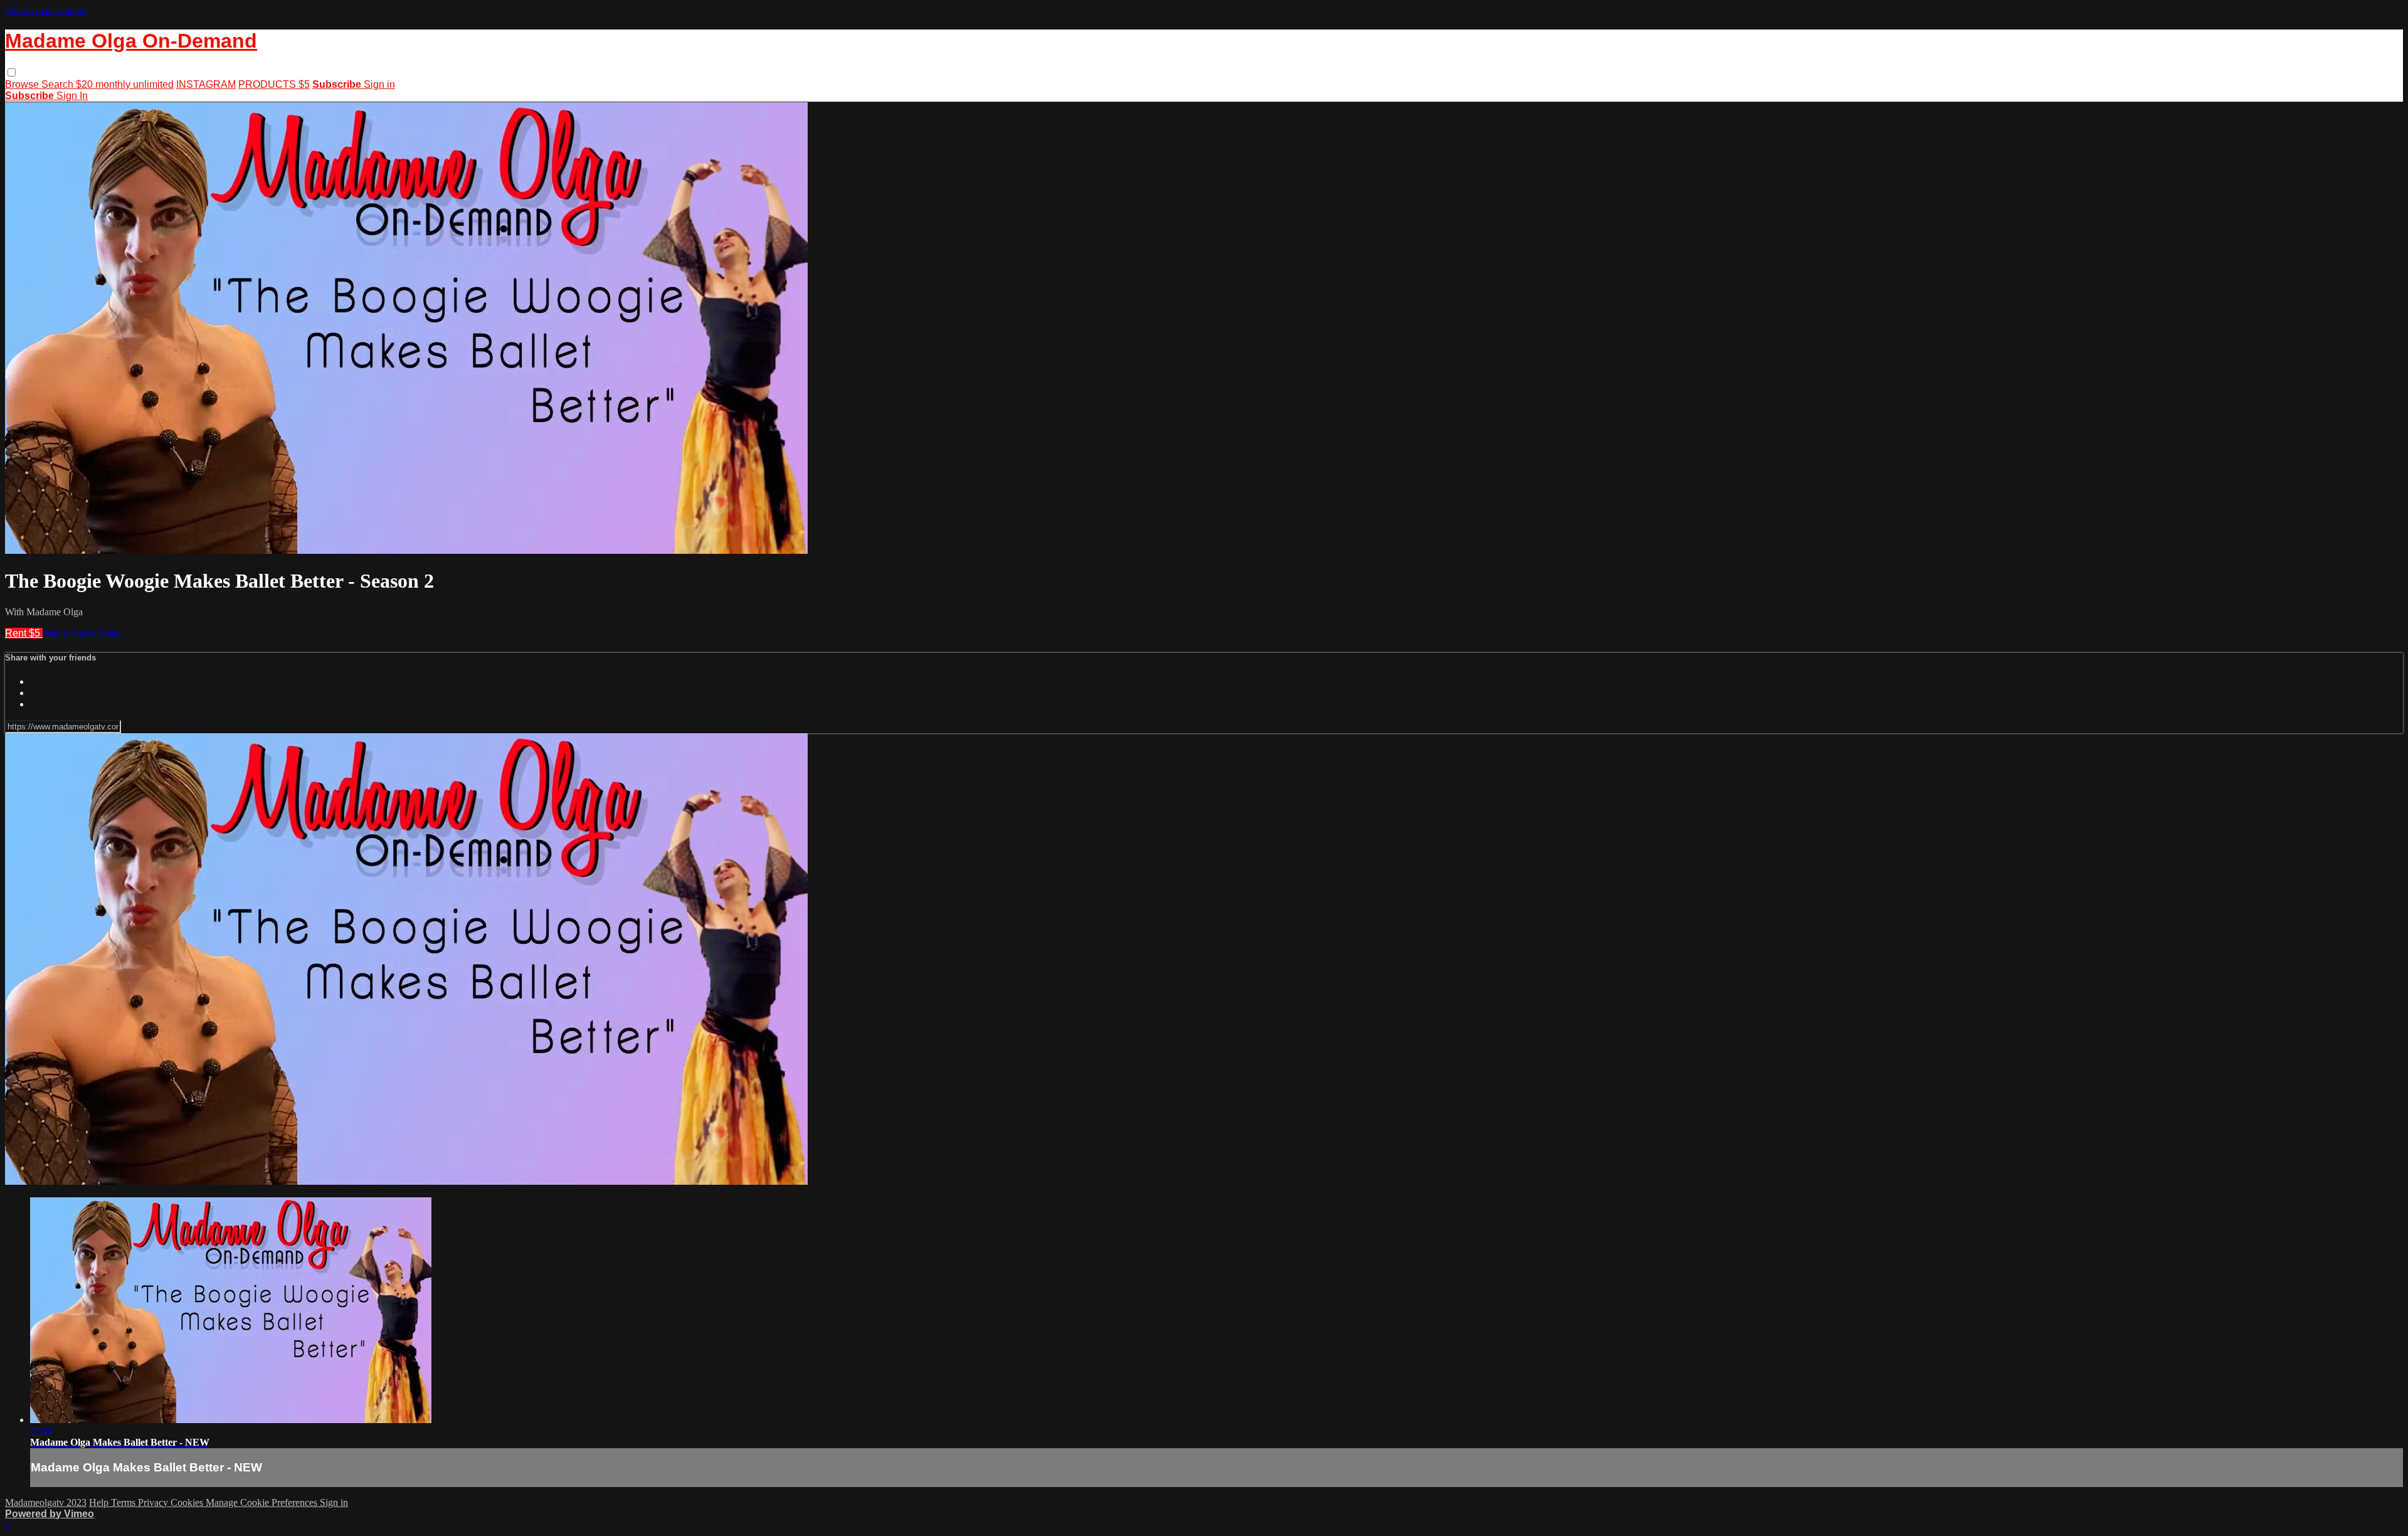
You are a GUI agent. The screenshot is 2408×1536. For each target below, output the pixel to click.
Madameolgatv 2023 (46, 1502)
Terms (124, 1502)
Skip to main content (46, 10)
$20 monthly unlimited (125, 84)
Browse (23, 84)
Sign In (72, 96)
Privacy (154, 1502)
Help (100, 1502)
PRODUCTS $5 (274, 84)
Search (59, 84)
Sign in (379, 84)
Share (110, 633)
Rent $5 (24, 633)
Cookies (188, 1502)
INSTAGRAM (206, 84)
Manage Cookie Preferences (263, 1502)
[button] (12, 72)
